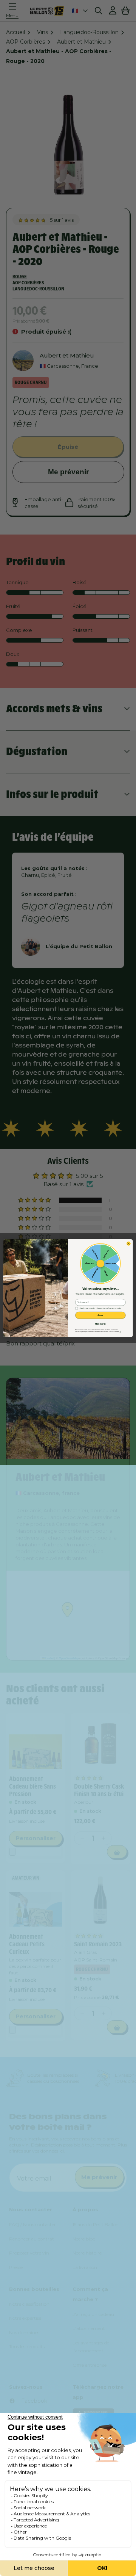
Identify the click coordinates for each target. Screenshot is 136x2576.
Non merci (100, 1324)
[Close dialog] (128, 1243)
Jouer (100, 1315)
